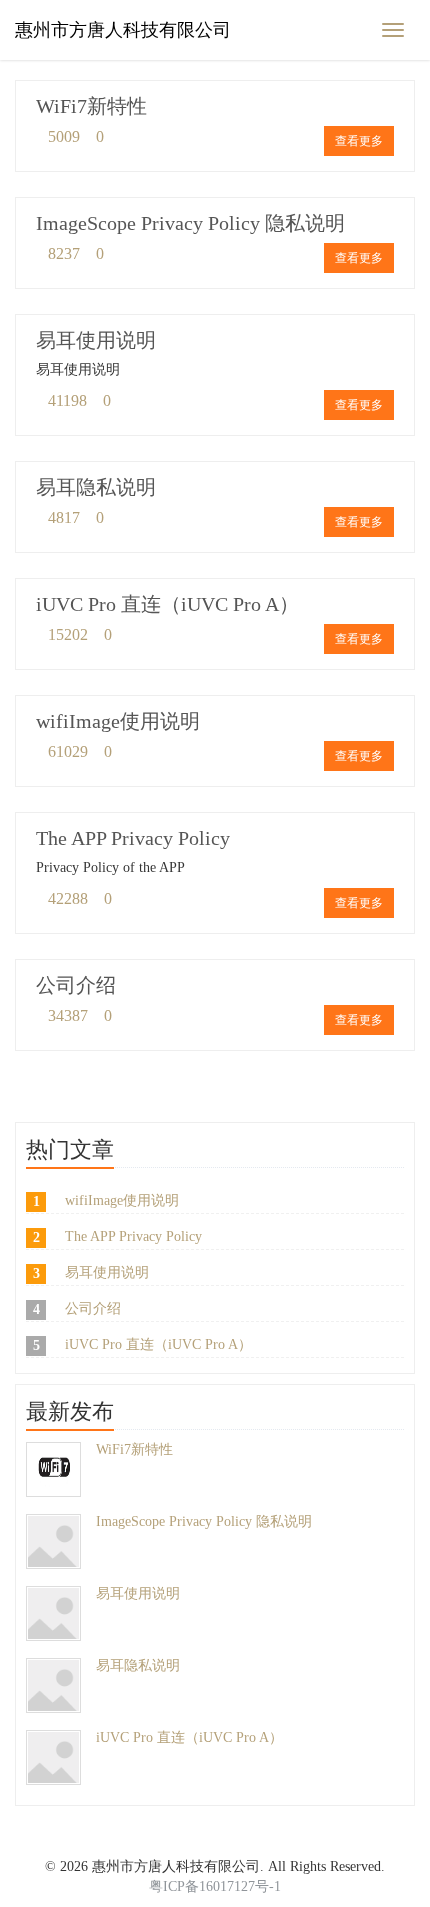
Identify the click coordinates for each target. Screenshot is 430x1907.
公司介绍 (76, 985)
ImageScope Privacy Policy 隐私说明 (190, 223)
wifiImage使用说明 (118, 721)
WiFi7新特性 (91, 106)
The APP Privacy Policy (133, 838)
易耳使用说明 (96, 340)
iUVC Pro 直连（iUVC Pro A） (167, 604)
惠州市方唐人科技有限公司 (123, 30)
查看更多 (359, 141)
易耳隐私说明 (96, 487)
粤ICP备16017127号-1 (215, 1886)
